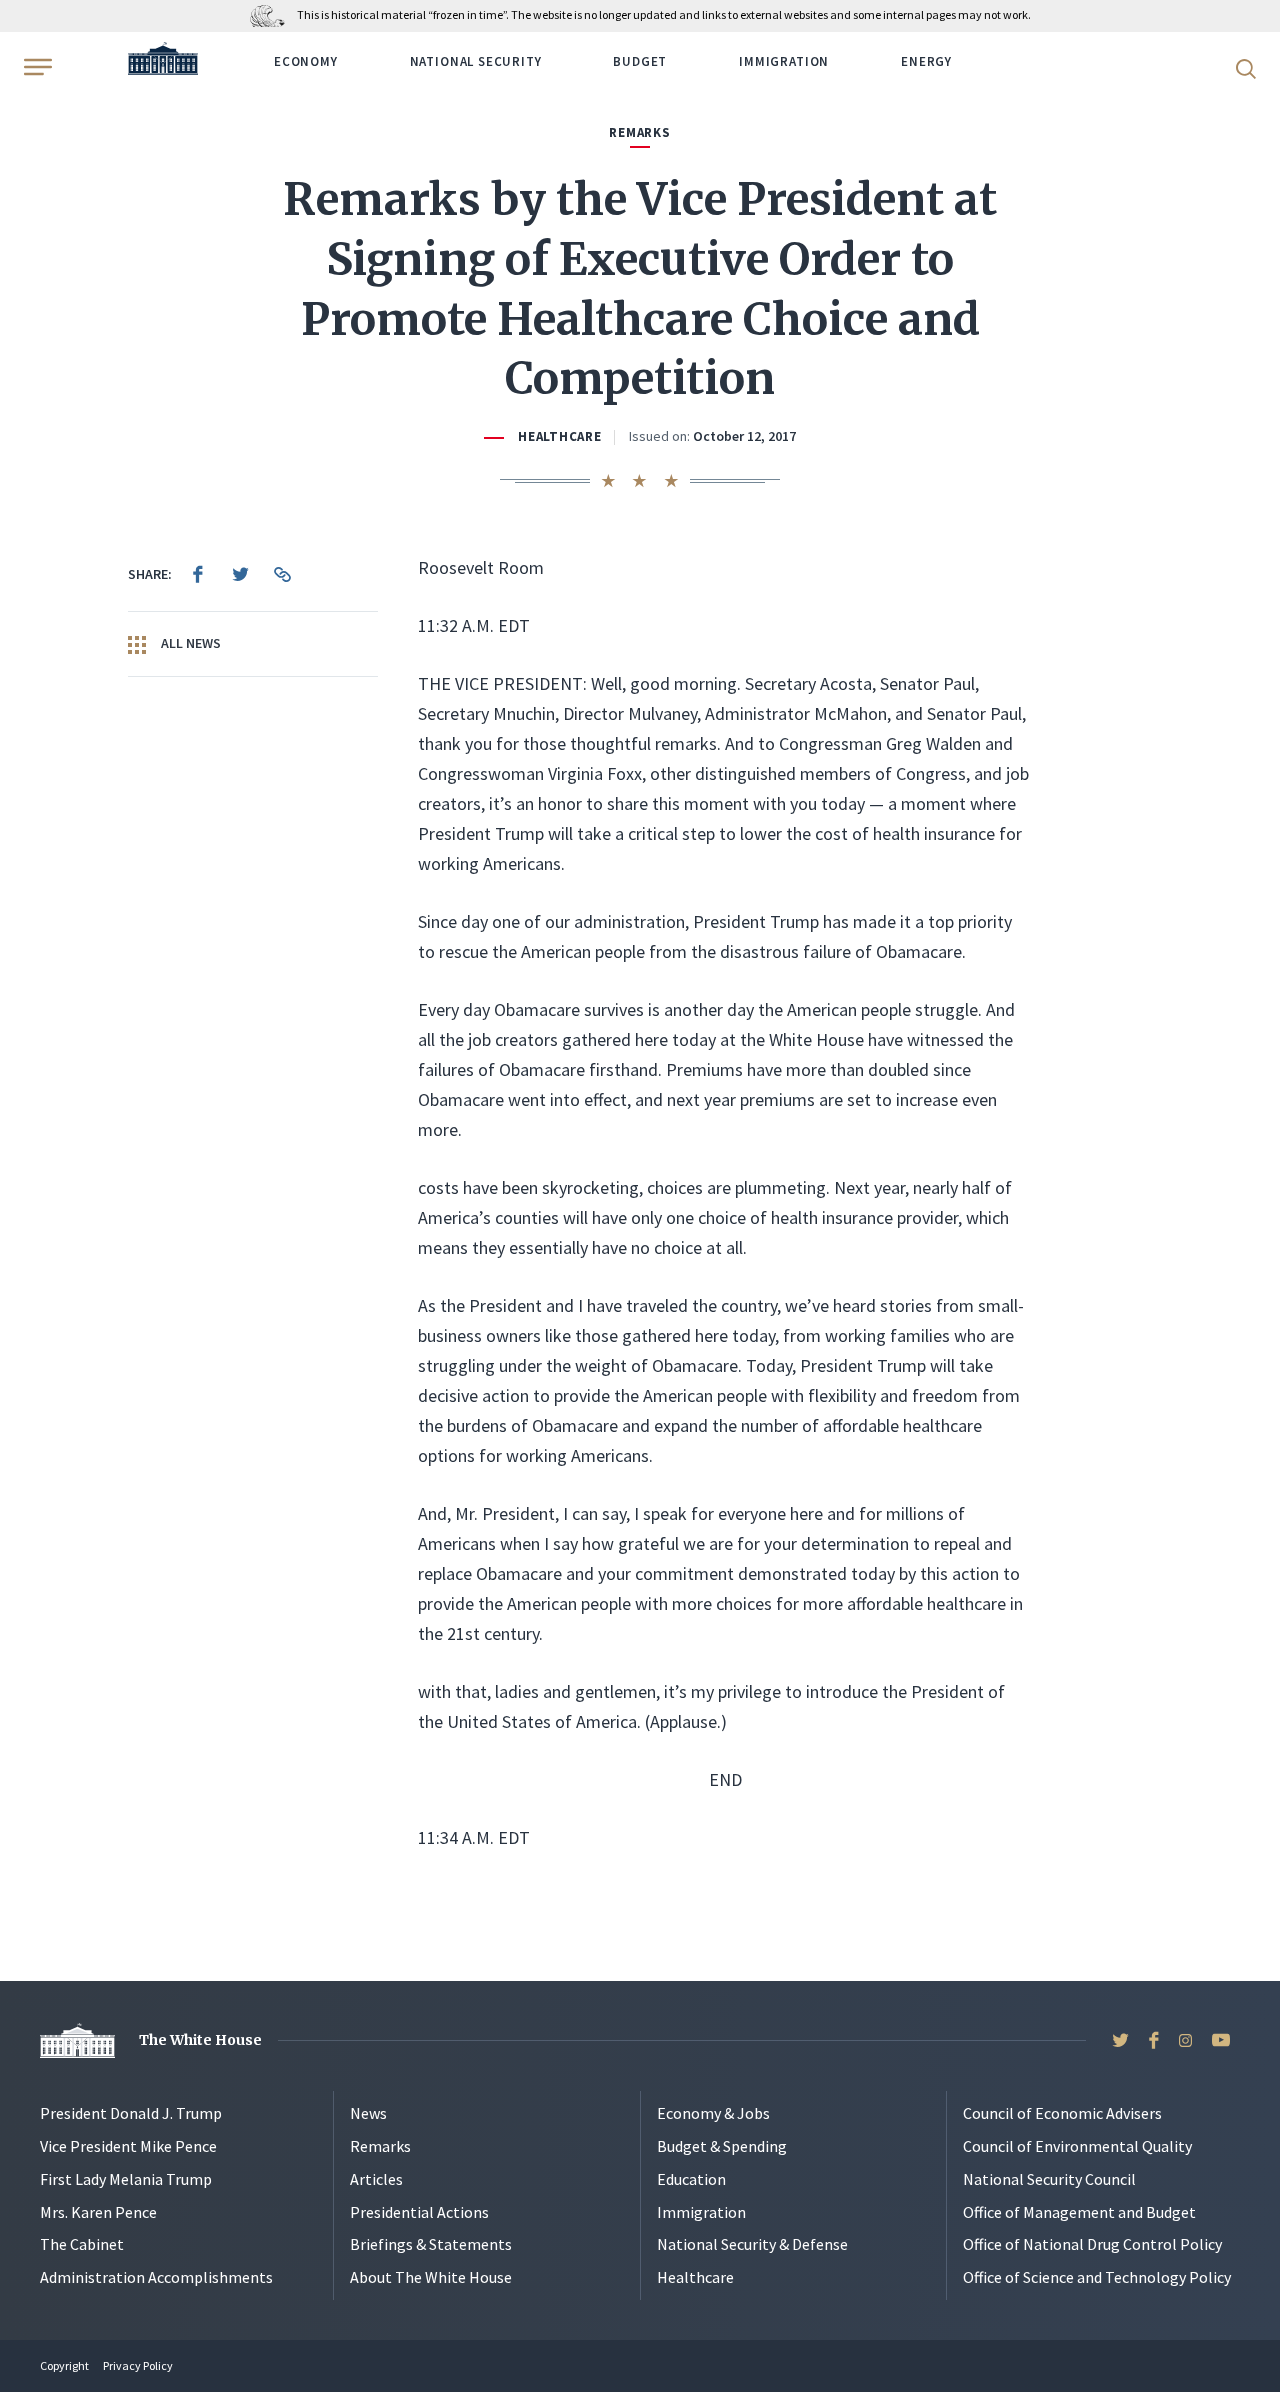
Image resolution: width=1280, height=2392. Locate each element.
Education (691, 2179)
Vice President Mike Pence (128, 2146)
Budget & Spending (722, 2146)
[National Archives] (272, 14)
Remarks (380, 2146)
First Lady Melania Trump (126, 2179)
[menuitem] (198, 574)
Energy (926, 61)
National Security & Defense (752, 2244)
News (368, 2113)
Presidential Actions (419, 2212)
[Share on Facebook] (198, 574)
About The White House (431, 2277)
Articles (376, 2179)
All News (189, 643)
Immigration (784, 61)
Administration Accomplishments (156, 2277)
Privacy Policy (138, 2365)
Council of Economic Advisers (1062, 2113)
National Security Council (1049, 2179)
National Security (476, 61)
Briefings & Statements (431, 2244)
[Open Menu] (36, 67)
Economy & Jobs (713, 2113)
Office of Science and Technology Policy (1097, 2277)
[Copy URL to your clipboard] (282, 574)
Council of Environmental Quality (1077, 2146)
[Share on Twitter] (240, 574)
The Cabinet (82, 2244)
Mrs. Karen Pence (98, 2212)
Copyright (64, 2365)
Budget (640, 61)
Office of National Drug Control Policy (1092, 2244)
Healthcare (559, 436)
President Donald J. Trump (131, 2113)
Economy (306, 61)
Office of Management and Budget (1079, 2212)
